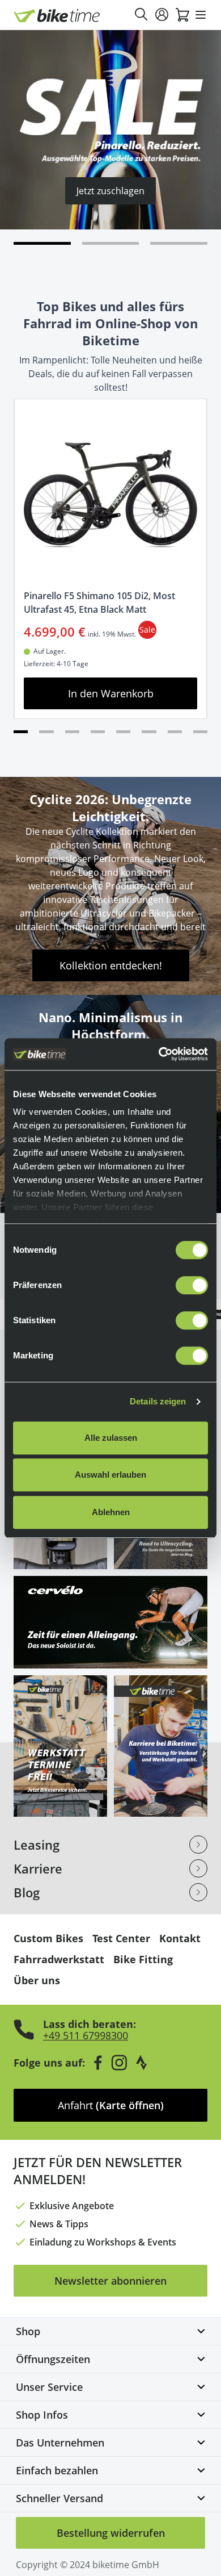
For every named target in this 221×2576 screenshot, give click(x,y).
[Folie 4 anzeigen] (98, 732)
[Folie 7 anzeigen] (175, 732)
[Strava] (142, 2063)
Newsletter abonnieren (110, 2281)
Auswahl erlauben (110, 1475)
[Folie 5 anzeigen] (123, 732)
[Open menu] (201, 15)
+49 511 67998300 (86, 2035)
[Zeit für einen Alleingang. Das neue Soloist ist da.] (110, 1622)
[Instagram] (119, 2063)
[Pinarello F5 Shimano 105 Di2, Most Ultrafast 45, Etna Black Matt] (110, 495)
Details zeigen (158, 1401)
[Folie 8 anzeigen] (200, 732)
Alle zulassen (111, 1438)
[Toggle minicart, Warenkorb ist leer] (182, 15)
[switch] (192, 1285)
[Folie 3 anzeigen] (72, 732)
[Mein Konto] (162, 15)
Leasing (37, 1845)
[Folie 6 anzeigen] (149, 732)
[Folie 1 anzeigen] (111, 243)
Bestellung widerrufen (111, 2533)
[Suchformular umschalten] (142, 15)
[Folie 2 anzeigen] (179, 243)
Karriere (38, 1868)
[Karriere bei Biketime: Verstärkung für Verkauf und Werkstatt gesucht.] (161, 1746)
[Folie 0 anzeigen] (42, 243)
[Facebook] (98, 2063)
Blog (27, 1892)
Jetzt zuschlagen (110, 191)
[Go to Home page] (57, 16)
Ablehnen (111, 1512)
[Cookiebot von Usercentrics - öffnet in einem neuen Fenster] (159, 1054)
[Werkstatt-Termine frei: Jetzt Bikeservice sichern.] (60, 1746)
